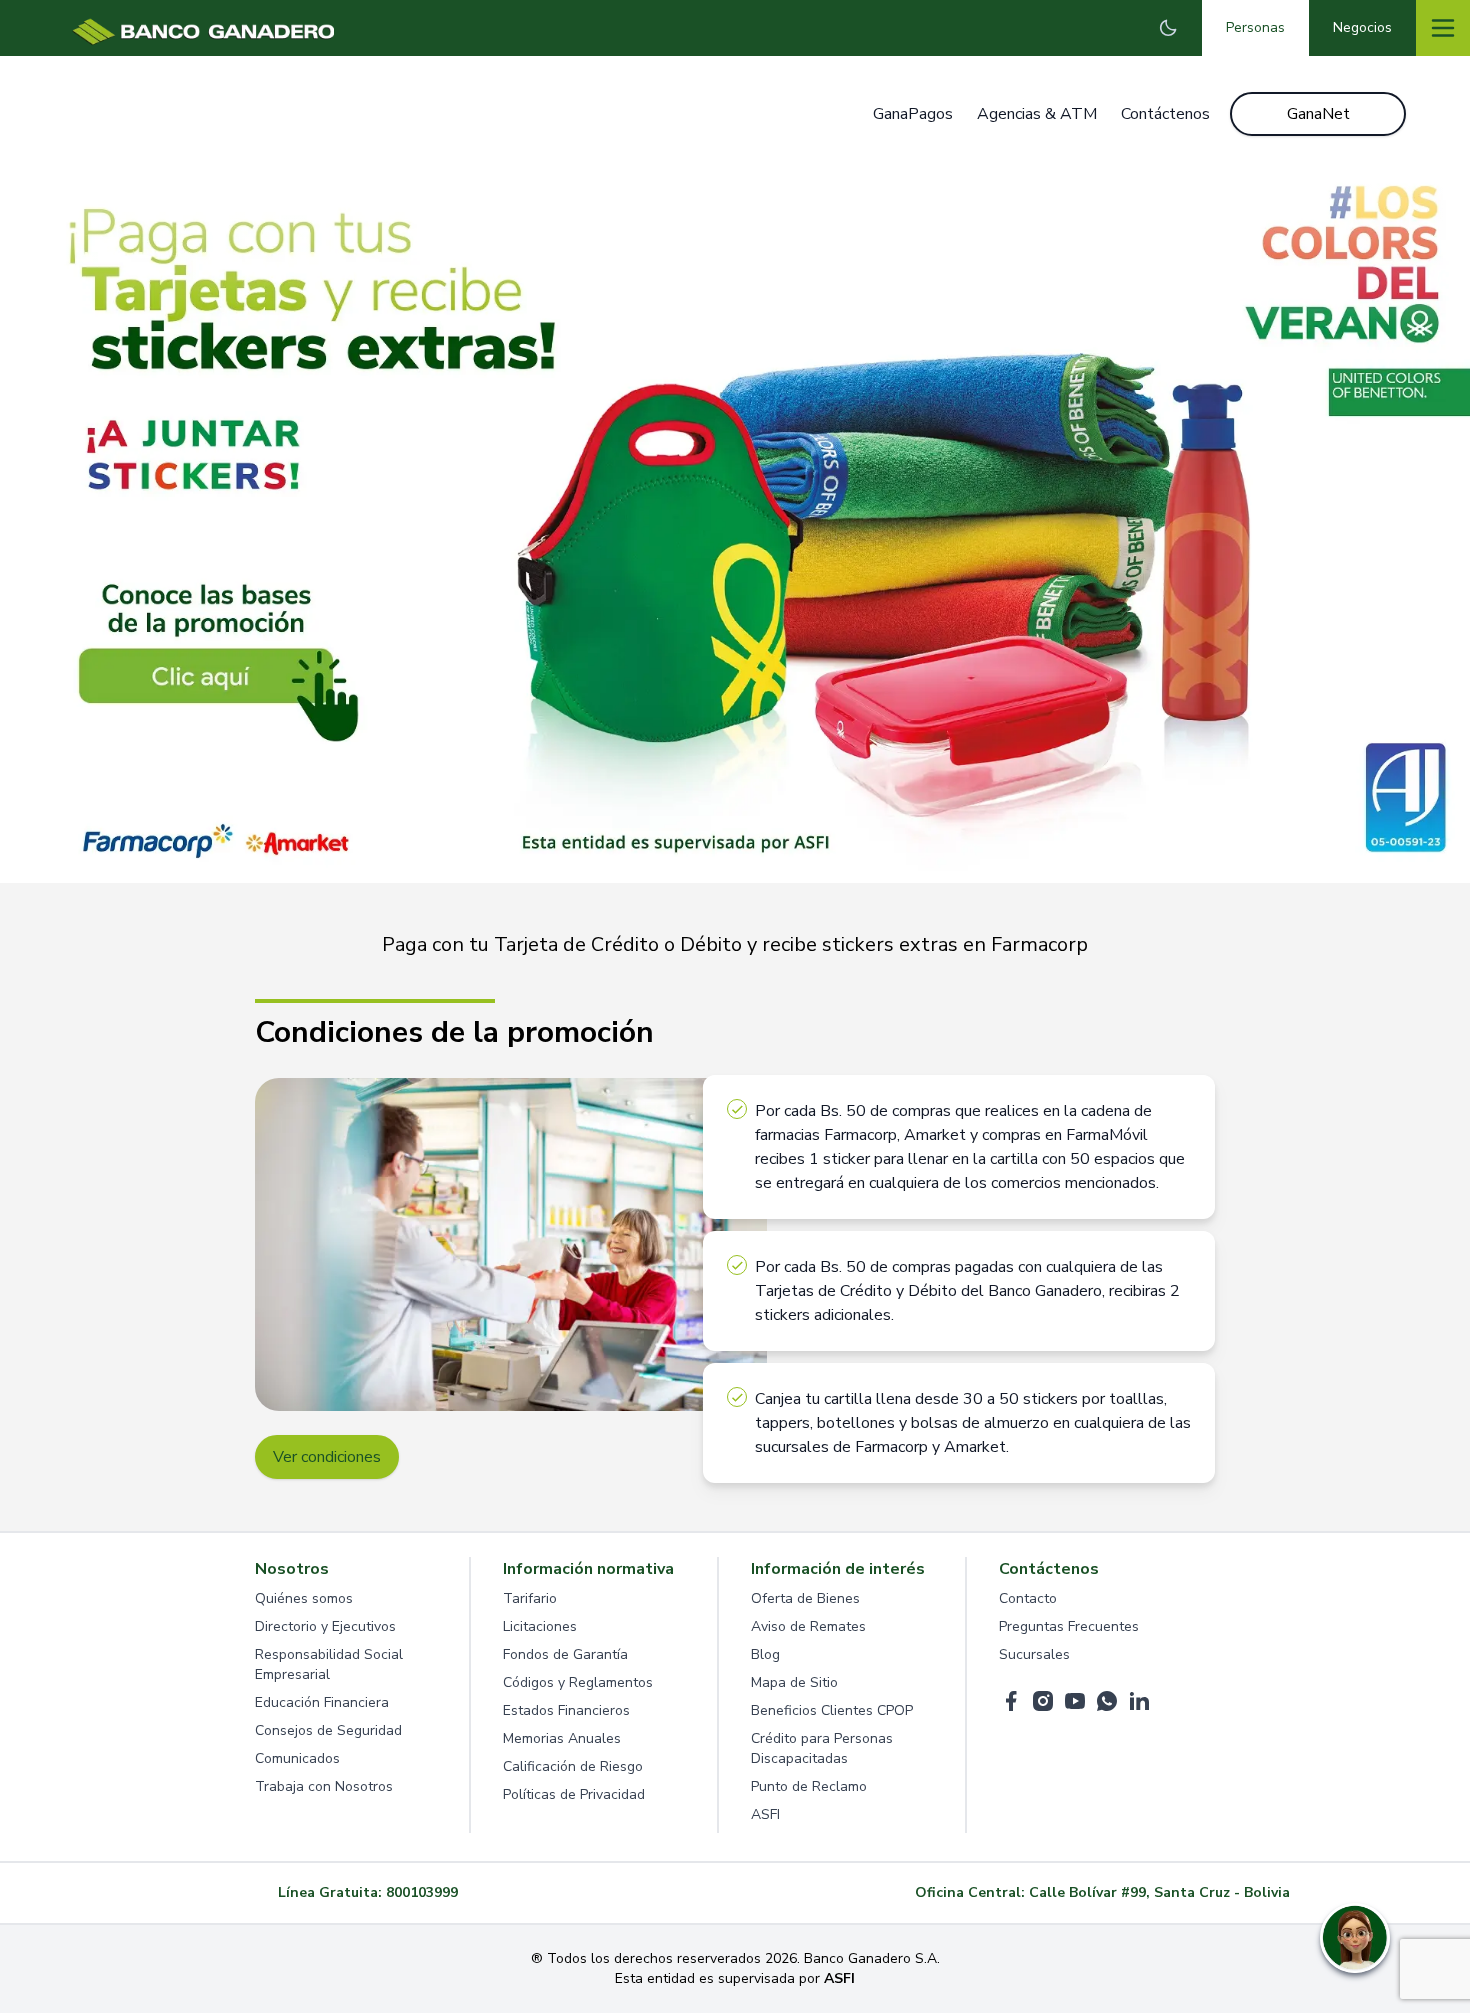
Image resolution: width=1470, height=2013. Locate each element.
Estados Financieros (566, 1710)
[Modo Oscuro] (1168, 28)
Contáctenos (1165, 114)
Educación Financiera (322, 1702)
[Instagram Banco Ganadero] (1043, 1701)
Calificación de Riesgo (573, 1766)
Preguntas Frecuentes (1069, 1626)
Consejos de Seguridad (328, 1730)
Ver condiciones (327, 1457)
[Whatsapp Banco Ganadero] (1107, 1701)
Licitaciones (540, 1626)
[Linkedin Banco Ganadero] (1139, 1701)
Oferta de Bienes (805, 1598)
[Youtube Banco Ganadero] (1075, 1701)
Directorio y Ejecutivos (325, 1626)
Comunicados (297, 1758)
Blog (765, 1654)
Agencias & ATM (1037, 114)
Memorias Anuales (562, 1738)
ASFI (765, 1814)
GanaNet (1318, 114)
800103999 (422, 1892)
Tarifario (530, 1598)
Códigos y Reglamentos (578, 1682)
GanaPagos (913, 114)
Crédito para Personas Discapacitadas (822, 1748)
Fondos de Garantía (565, 1654)
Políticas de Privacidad (574, 1794)
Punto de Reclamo (809, 1786)
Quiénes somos (304, 1598)
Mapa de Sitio (794, 1682)
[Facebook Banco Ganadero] (1011, 1701)
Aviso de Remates (808, 1626)
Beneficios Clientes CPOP (832, 1710)
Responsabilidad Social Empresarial (329, 1664)
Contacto (1028, 1598)
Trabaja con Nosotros (324, 1786)
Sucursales (1034, 1654)
